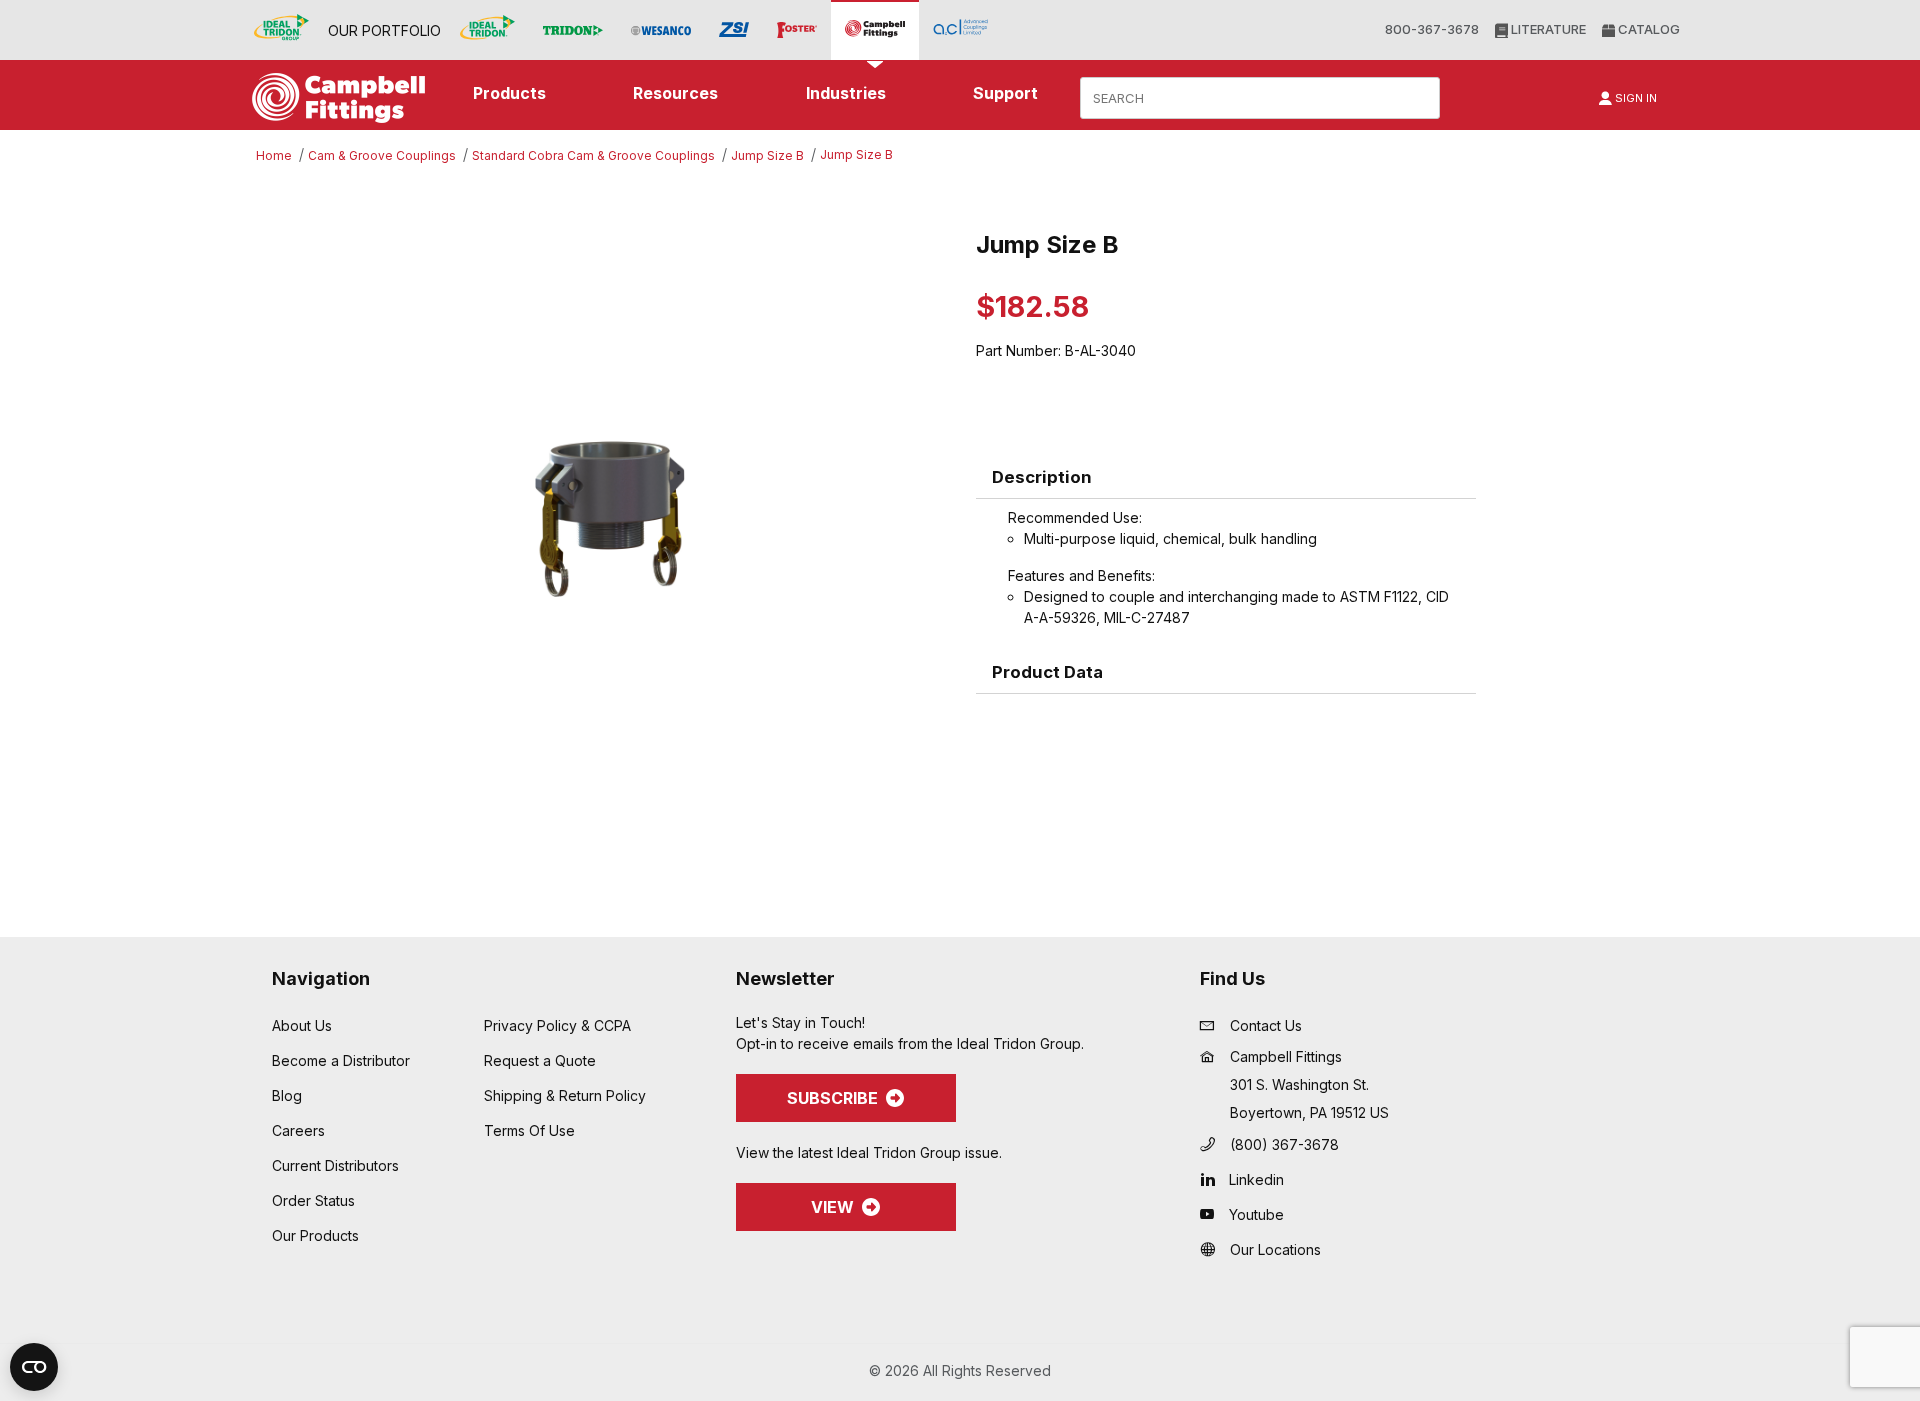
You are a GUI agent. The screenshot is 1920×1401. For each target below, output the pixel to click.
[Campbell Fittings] (875, 29)
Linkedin (1256, 1179)
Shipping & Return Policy (565, 1095)
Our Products (315, 1235)
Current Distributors (335, 1165)
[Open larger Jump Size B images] (610, 518)
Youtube (1256, 1214)
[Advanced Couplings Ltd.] (960, 29)
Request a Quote (540, 1060)
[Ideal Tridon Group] (281, 29)
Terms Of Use (529, 1130)
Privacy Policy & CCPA (557, 1025)
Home (274, 155)
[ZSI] (734, 30)
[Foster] (797, 30)
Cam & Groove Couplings (382, 155)
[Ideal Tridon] (487, 29)
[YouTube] (1212, 1214)
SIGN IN (1634, 98)
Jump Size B (767, 155)
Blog (287, 1095)
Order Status (313, 1200)
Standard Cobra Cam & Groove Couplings (593, 155)
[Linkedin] (1212, 1179)
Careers (298, 1130)
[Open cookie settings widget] (34, 1367)
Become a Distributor (341, 1060)
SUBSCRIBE (832, 1098)
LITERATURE (1547, 29)
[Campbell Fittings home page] (333, 98)
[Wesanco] (661, 30)
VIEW (832, 1207)
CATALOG (1647, 29)
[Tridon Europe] (573, 30)
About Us (302, 1025)
